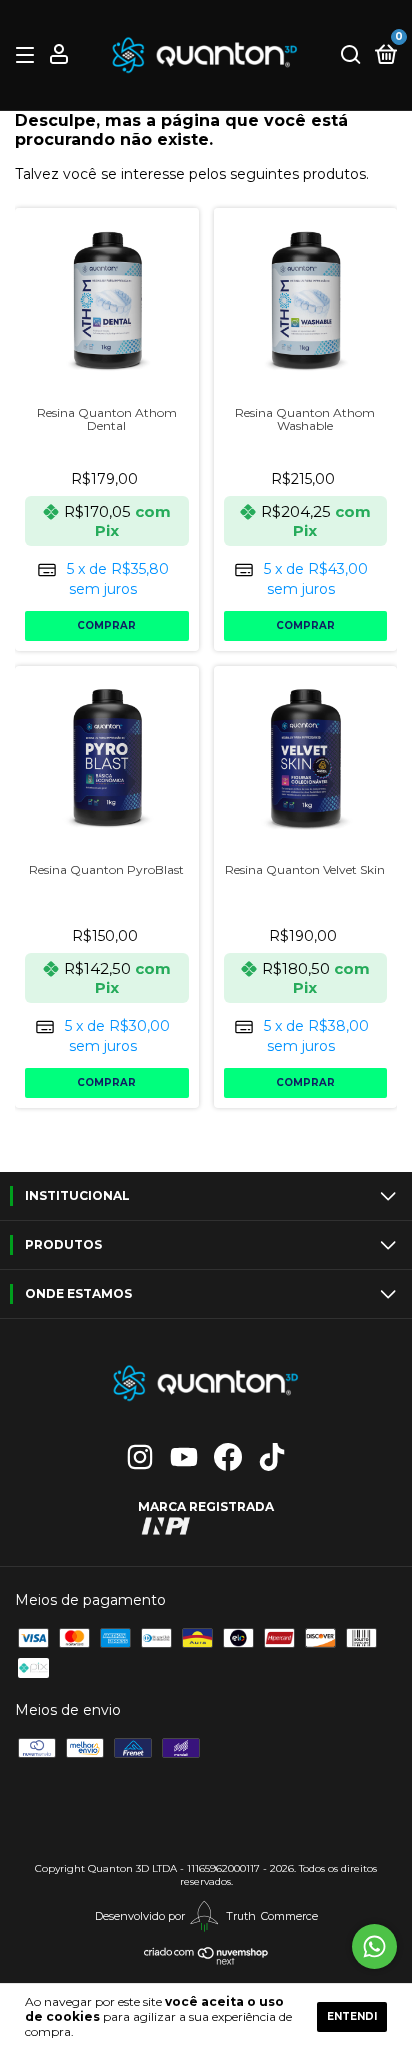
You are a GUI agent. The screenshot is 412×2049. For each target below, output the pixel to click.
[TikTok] (272, 1457)
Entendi (352, 2016)
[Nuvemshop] (206, 1962)
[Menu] (28, 55)
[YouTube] (184, 1457)
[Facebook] (228, 1457)
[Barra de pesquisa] (351, 55)
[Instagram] (140, 1457)
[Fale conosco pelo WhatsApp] (374, 1946)
